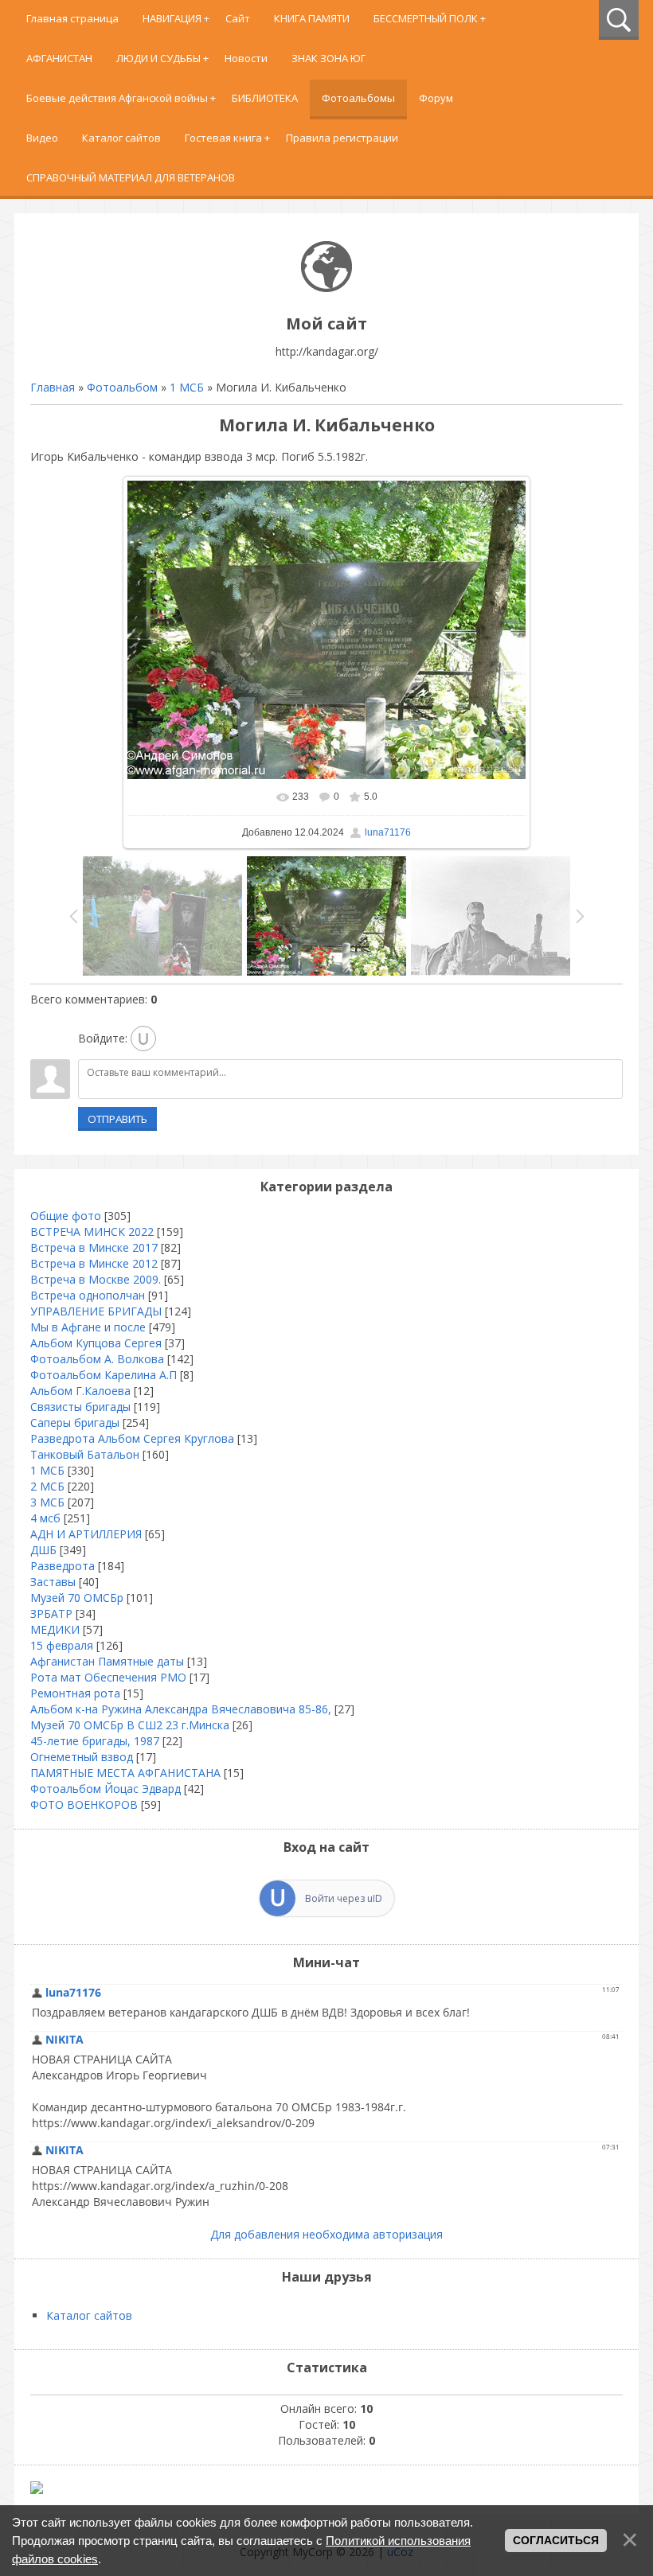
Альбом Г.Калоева (80, 1391)
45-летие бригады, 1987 (95, 1741)
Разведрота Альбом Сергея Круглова (132, 1438)
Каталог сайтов (89, 2315)
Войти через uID (344, 1898)
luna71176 (388, 832)
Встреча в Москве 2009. (96, 1279)
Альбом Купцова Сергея (96, 1343)
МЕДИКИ (55, 1629)
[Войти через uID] (143, 1039)
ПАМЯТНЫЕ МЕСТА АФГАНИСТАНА (125, 1773)
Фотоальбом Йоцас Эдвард (106, 1789)
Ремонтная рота (75, 1693)
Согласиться (556, 2540)
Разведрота (63, 1566)
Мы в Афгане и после (88, 1327)
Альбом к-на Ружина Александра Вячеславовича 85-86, (181, 1709)
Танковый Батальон (85, 1454)
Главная (53, 387)
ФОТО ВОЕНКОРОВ (84, 1804)
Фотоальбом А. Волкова (97, 1359)
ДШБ (43, 1550)
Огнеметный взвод (82, 1757)
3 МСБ (47, 1502)
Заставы (53, 1582)
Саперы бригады (75, 1422)
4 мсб (45, 1518)
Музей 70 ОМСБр (77, 1598)
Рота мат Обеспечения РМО (108, 1677)
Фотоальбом (122, 387)
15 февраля (62, 1645)
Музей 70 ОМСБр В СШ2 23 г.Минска (130, 1725)
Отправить (117, 1119)
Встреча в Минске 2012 (94, 1263)
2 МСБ (47, 1486)
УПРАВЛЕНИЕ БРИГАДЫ (96, 1311)
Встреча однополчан (88, 1295)
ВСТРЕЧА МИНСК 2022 (92, 1231)
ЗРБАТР (51, 1613)
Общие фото (66, 1216)
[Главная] (326, 288)
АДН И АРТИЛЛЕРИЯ (86, 1534)
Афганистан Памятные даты (107, 1661)
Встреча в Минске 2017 (94, 1247)
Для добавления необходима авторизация (326, 2234)
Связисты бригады (80, 1407)
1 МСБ (187, 387)
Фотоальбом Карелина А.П (104, 1375)
